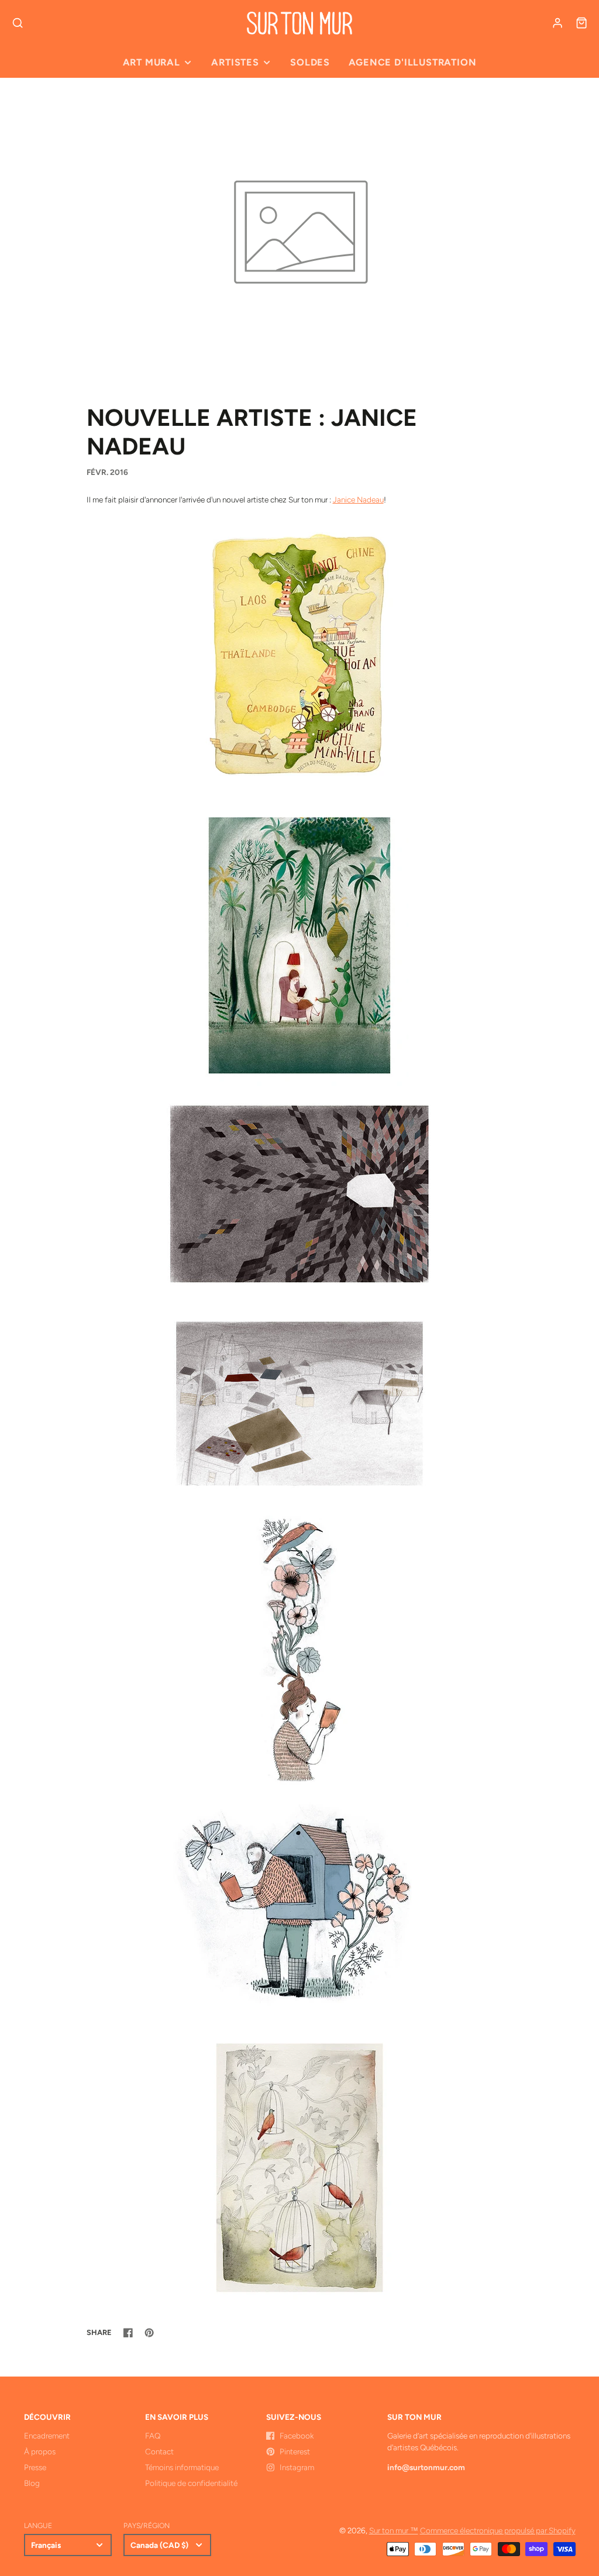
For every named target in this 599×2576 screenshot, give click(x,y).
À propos (40, 2451)
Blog (32, 2483)
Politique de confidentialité (191, 2483)
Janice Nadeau (358, 500)
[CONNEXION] (557, 23)
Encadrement (47, 2436)
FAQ (153, 2436)
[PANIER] (581, 23)
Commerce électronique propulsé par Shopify (498, 2530)
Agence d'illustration (412, 62)
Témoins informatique (182, 2467)
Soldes (310, 62)
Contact (159, 2451)
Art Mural (152, 62)
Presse (35, 2467)
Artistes (235, 62)
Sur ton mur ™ (394, 2530)
